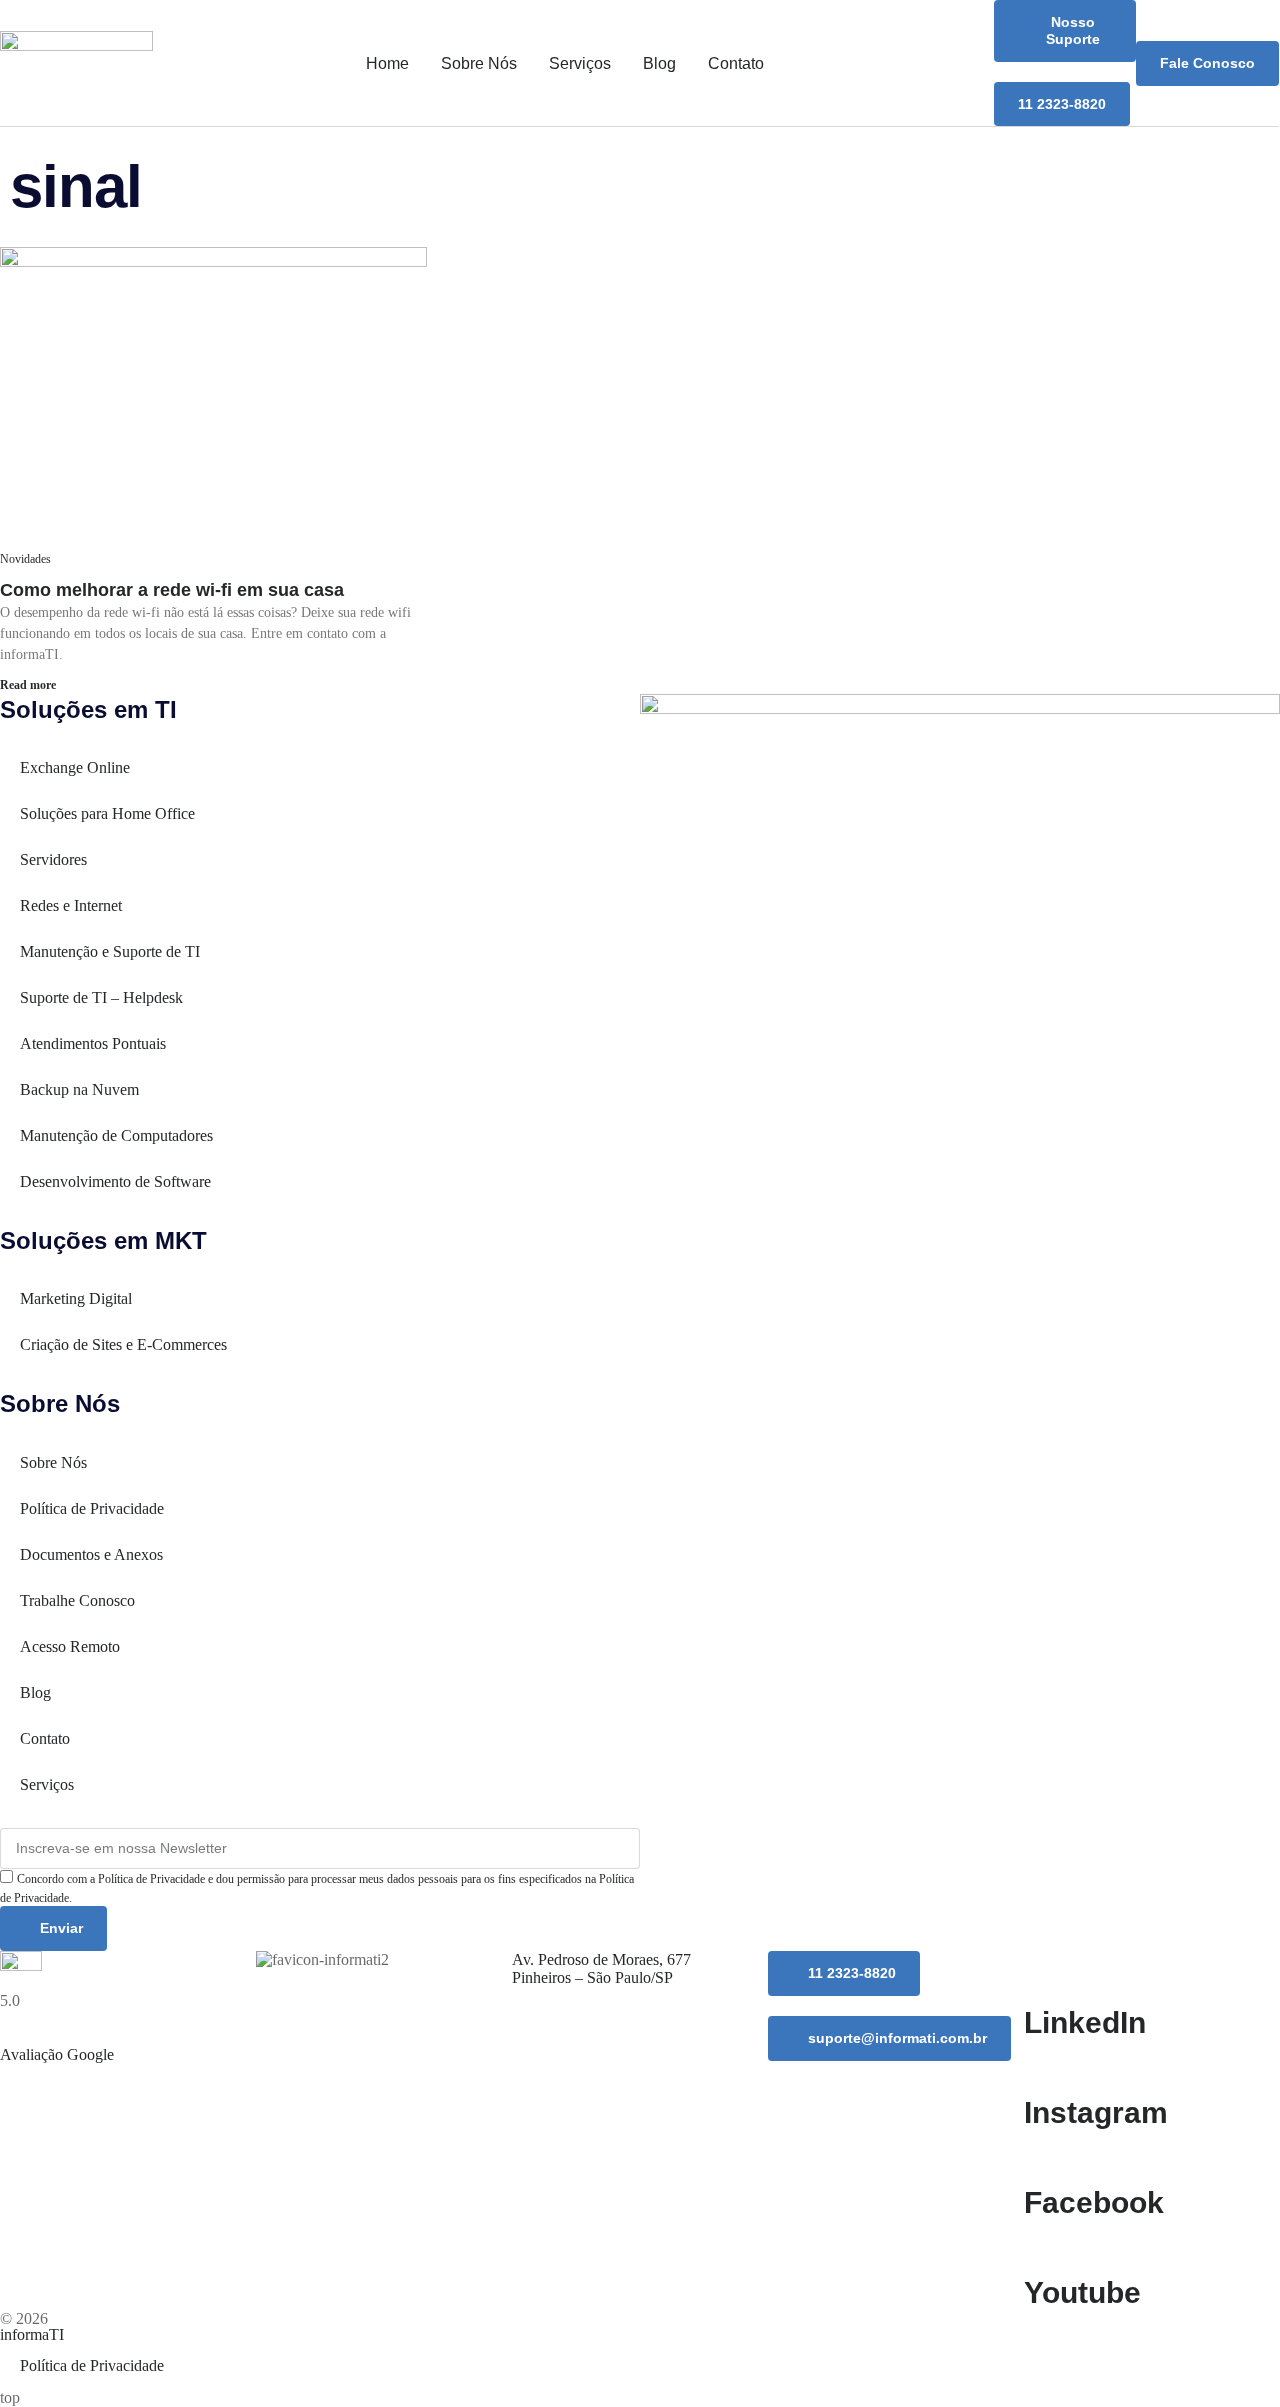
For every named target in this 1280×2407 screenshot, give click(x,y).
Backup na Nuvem (79, 1089)
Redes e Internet (71, 905)
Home (387, 63)
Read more (28, 685)
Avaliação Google (57, 2054)
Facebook (1094, 2202)
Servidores (53, 859)
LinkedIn (1085, 2022)
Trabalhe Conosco (77, 1600)
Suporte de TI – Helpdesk (101, 997)
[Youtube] (1049, 2246)
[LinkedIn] (1049, 1976)
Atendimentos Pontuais (93, 1043)
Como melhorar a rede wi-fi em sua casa (172, 590)
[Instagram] (1049, 2066)
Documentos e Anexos (91, 1554)
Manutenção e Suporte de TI (110, 951)
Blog (659, 63)
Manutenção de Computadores (116, 1135)
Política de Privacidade (92, 1508)
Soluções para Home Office (107, 813)
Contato (736, 63)
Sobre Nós (479, 63)
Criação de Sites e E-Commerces (123, 1344)
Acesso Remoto (70, 1646)
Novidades (25, 559)
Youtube (1082, 2292)
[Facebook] (1049, 2156)
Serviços (580, 63)
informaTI (32, 2334)
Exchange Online (75, 767)
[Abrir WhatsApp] (1230, 2356)
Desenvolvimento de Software (115, 1181)
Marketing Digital (76, 1298)
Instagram (1096, 2112)
